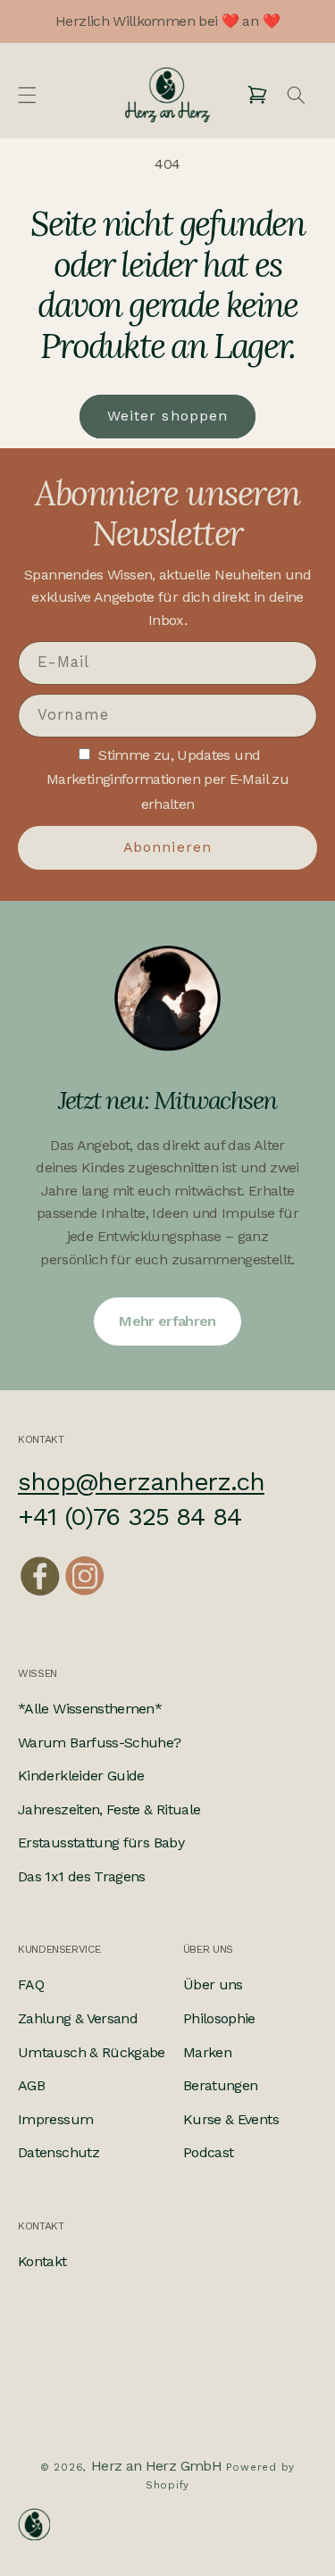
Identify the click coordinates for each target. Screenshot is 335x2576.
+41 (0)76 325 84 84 (130, 1517)
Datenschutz (59, 2152)
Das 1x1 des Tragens (82, 1876)
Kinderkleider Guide (81, 1776)
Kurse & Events (231, 2119)
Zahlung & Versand (78, 2018)
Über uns (213, 1984)
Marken (207, 2052)
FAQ (31, 1984)
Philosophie (219, 2018)
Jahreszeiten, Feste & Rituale (109, 1809)
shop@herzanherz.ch (141, 1482)
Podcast (209, 2152)
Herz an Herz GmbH (156, 2466)
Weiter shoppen (167, 416)
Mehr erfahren (167, 1321)
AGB (31, 2085)
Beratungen (221, 2085)
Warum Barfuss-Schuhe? (100, 1742)
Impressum (55, 2119)
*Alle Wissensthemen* (90, 1709)
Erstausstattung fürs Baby (101, 1842)
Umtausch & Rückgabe (92, 2052)
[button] (27, 95)
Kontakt (42, 2261)
